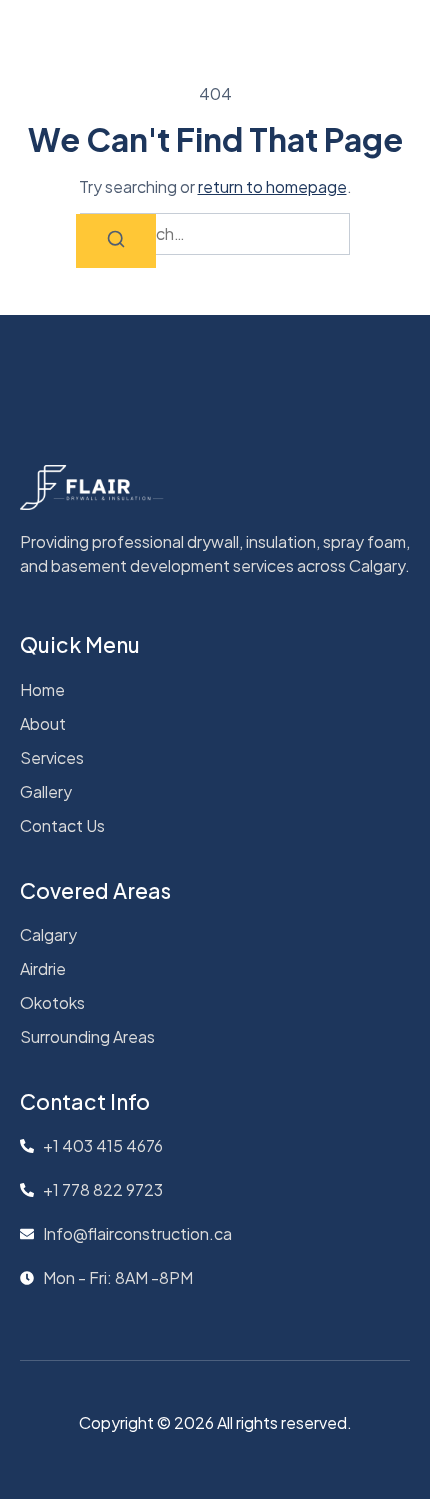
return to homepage (272, 186)
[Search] (116, 240)
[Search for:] (215, 234)
